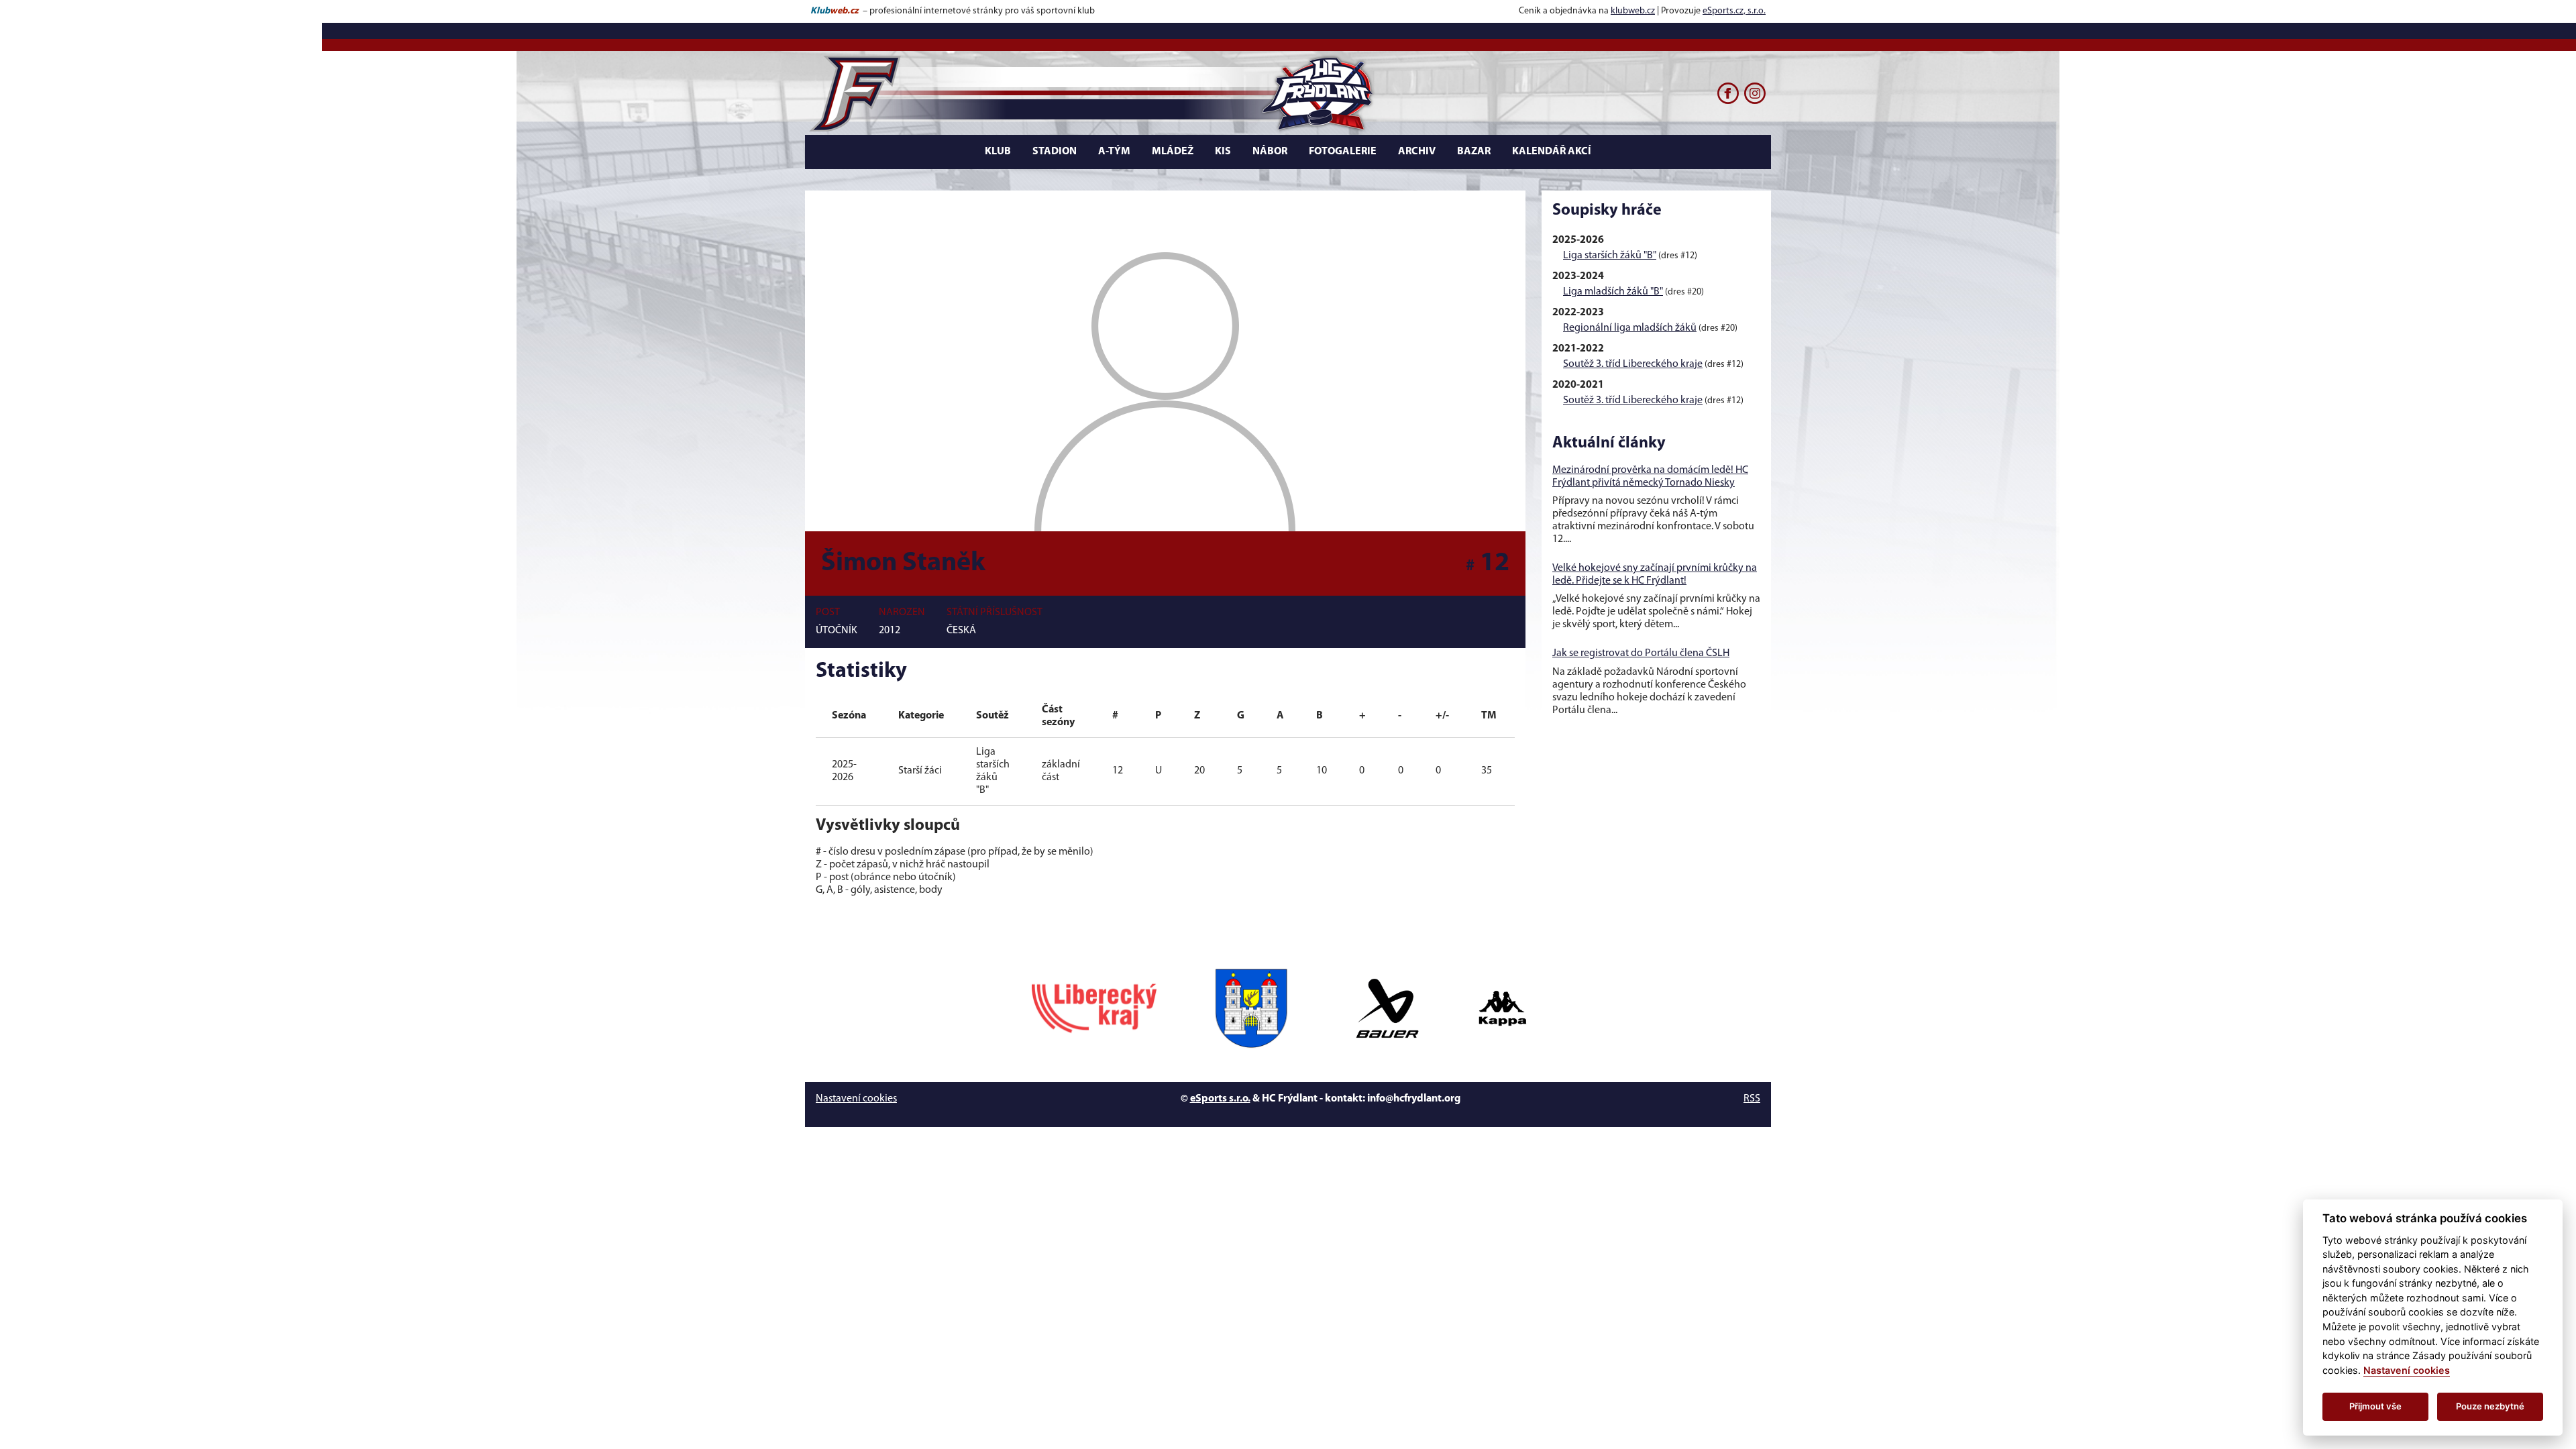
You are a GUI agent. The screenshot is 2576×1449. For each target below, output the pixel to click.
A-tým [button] (1114, 152)
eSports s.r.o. (1220, 1099)
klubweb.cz (1633, 11)
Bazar (1474, 152)
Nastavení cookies (856, 1099)
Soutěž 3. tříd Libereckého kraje (1633, 364)
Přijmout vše (2375, 1406)
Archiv (1417, 152)
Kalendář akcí (1552, 152)
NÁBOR (1270, 152)
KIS (1223, 152)
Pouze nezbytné (2490, 1406)
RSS (1752, 1099)
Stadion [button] (1055, 152)
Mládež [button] (1173, 152)
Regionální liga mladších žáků (1630, 328)
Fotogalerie (1343, 152)
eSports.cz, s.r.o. (1734, 11)
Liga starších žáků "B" (1610, 256)
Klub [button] (998, 152)
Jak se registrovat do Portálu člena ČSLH (1641, 653)
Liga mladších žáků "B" (1613, 292)
